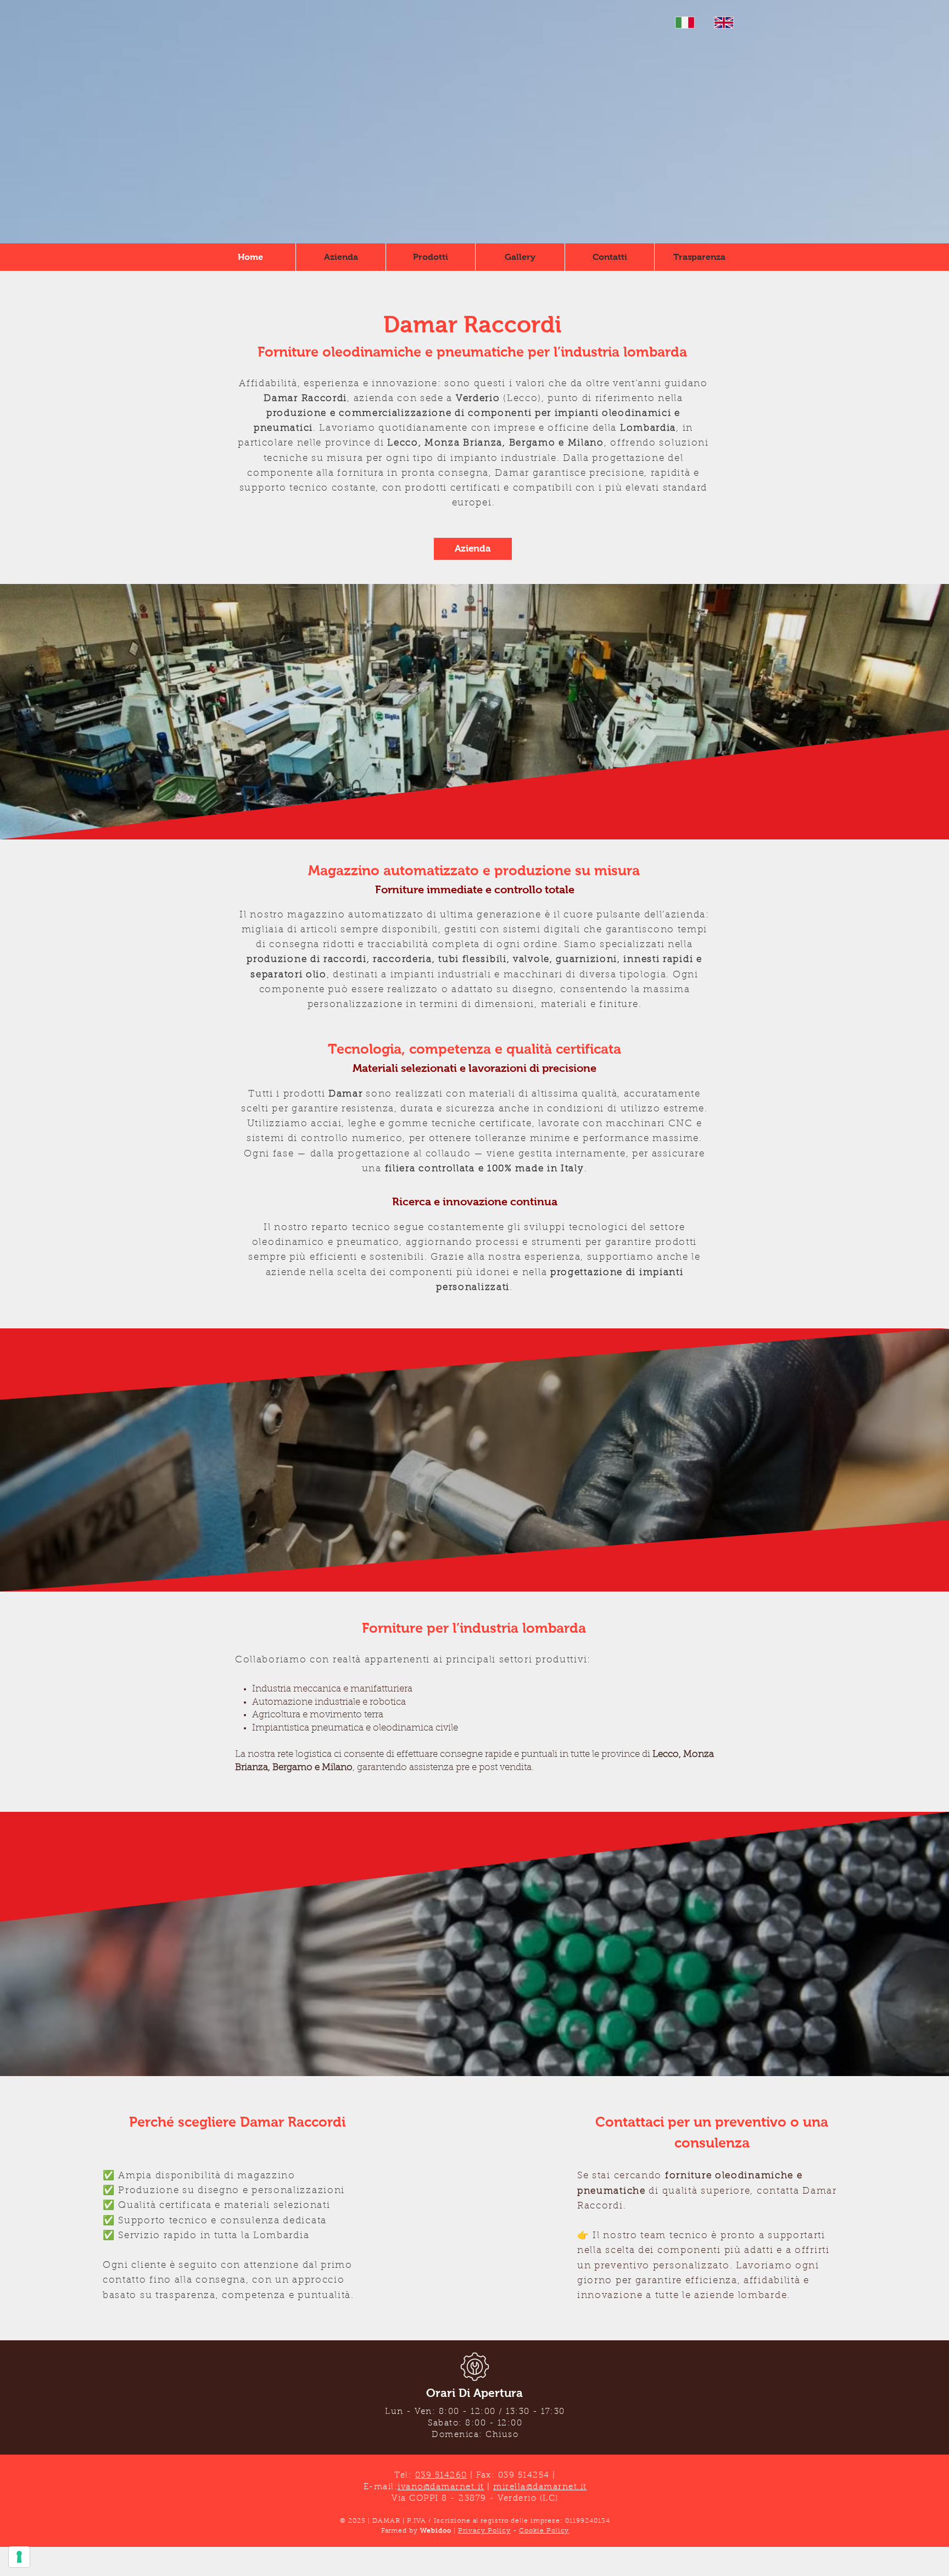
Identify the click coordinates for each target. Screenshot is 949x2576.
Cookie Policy (544, 2531)
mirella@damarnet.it (540, 2487)
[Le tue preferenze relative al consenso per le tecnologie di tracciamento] (19, 2557)
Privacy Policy (484, 2531)
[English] (724, 23)
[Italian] (685, 23)
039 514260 (441, 2476)
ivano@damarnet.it (441, 2487)
